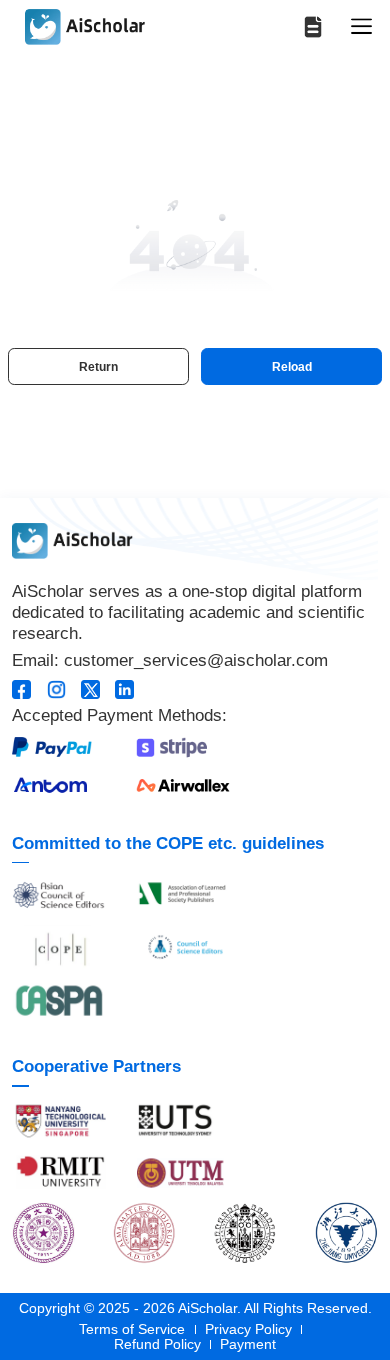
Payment (248, 1344)
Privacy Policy (248, 1329)
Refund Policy (157, 1344)
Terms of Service (132, 1329)
